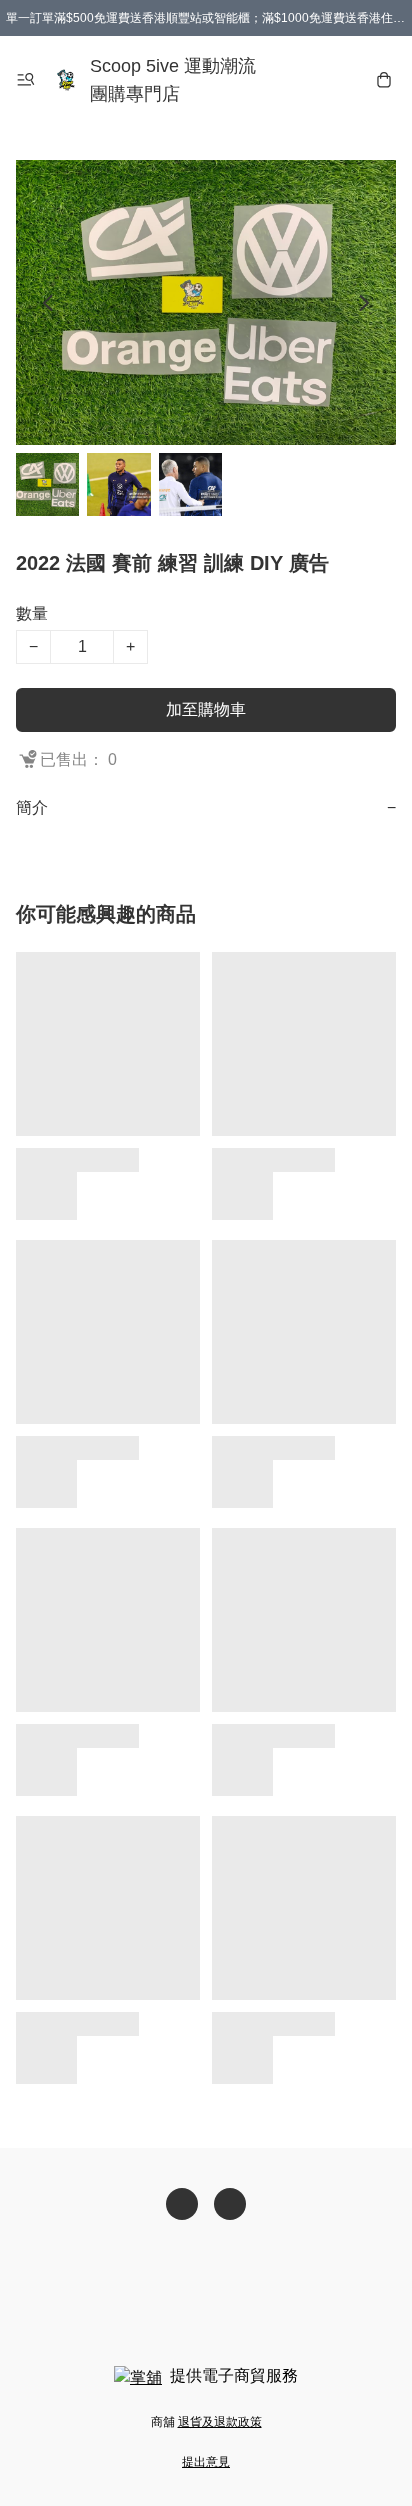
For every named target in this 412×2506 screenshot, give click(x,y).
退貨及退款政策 (220, 2422)
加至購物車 (206, 709)
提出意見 (206, 2462)
